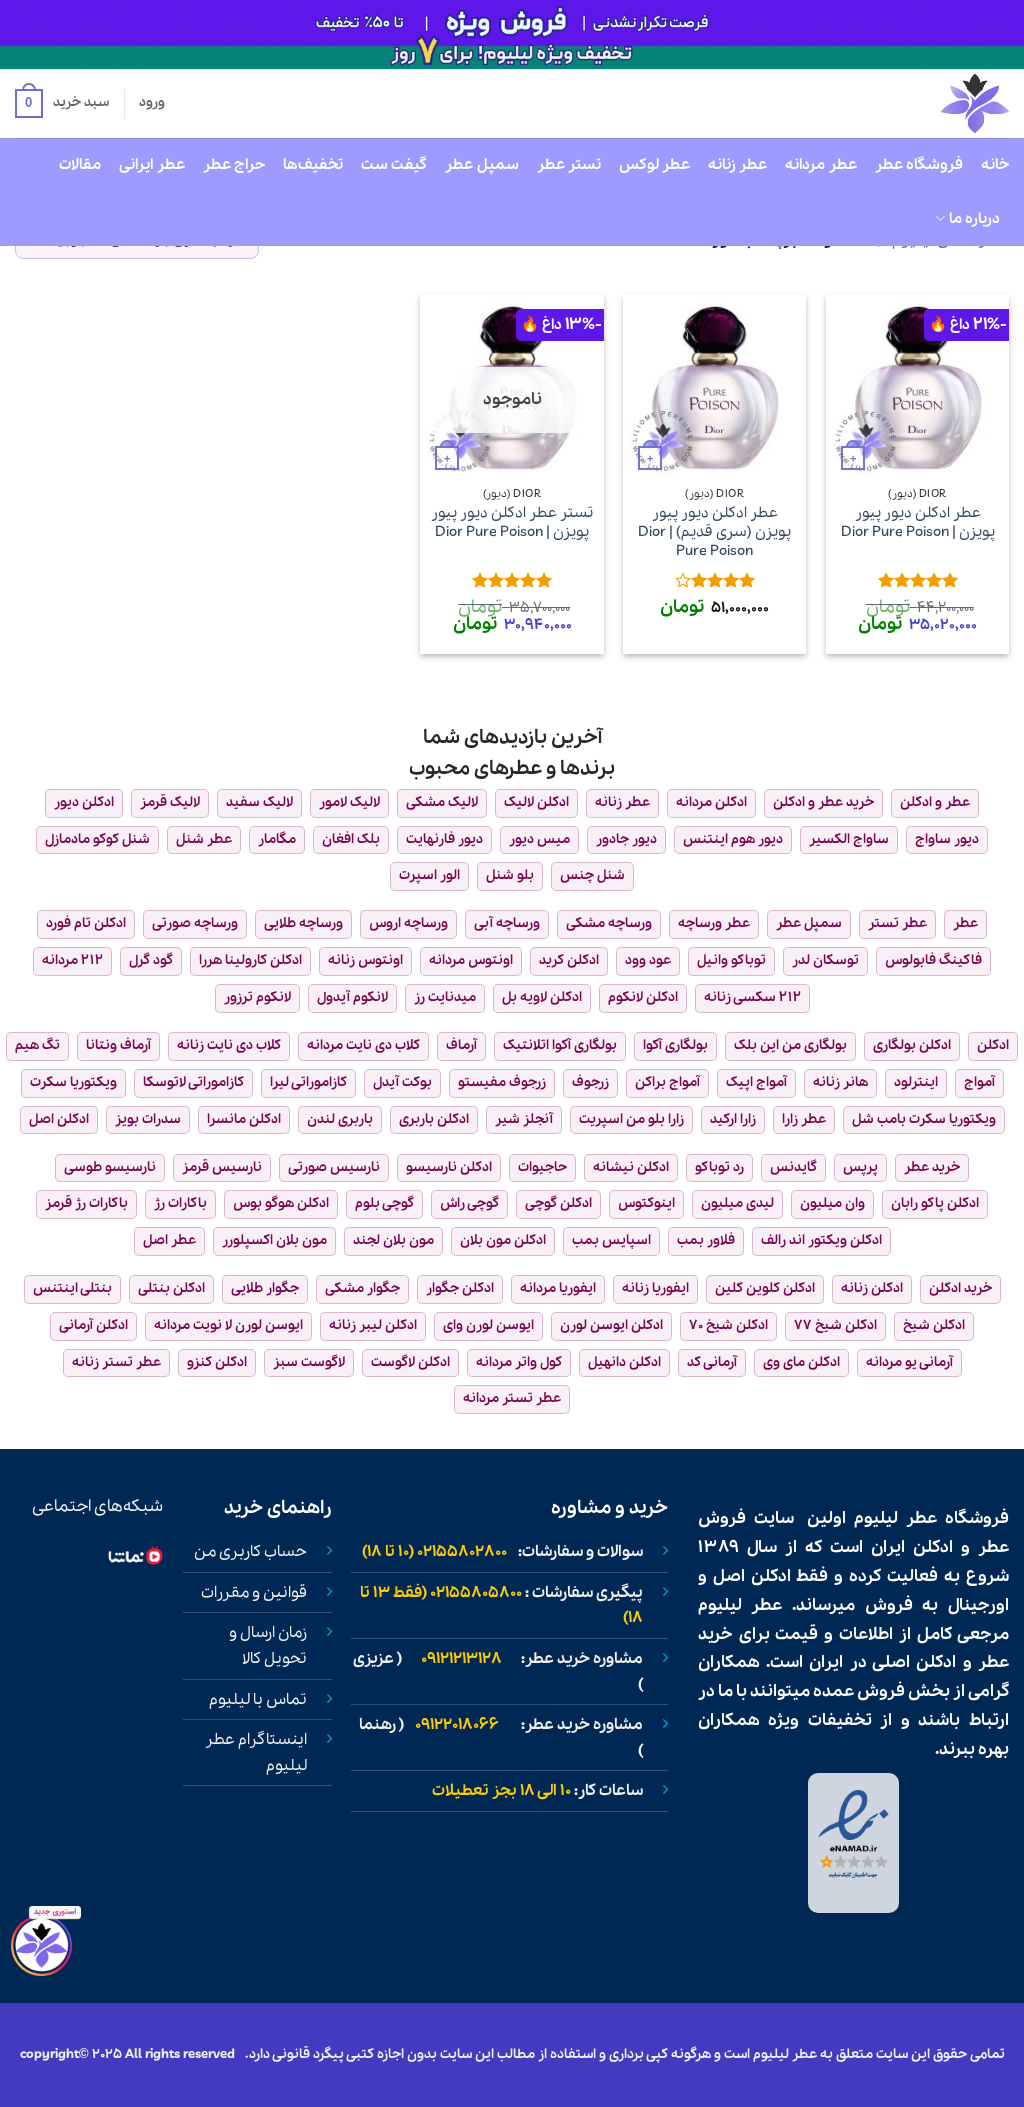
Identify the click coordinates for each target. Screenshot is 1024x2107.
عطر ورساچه (714, 923)
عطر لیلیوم (895, 1518)
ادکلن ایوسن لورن (611, 1325)
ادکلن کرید (569, 960)
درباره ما (974, 219)
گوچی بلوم (384, 1203)
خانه (995, 165)
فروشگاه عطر (919, 165)
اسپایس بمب (611, 1240)
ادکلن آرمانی (93, 1325)
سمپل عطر (481, 165)
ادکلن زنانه (872, 1288)
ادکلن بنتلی (171, 1288)
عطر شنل (204, 839)
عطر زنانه (737, 165)
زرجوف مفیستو (502, 1082)
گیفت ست (394, 165)
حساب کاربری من (250, 1552)
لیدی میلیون (737, 1203)
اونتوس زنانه (365, 960)
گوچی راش (469, 1203)
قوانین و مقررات (254, 1593)
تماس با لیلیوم (258, 1700)
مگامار (277, 839)
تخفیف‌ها (313, 165)
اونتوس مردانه (471, 960)
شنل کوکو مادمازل (97, 839)
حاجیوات (542, 1167)
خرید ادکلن (960, 1288)
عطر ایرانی (151, 165)
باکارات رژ (180, 1203)
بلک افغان (351, 839)
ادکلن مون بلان (503, 1240)
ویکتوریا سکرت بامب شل (924, 1119)
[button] (62, 104)
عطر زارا (804, 1119)
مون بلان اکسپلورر (274, 1240)
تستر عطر (569, 165)
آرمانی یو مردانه (909, 1362)
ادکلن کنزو (217, 1362)
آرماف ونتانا (118, 1045)
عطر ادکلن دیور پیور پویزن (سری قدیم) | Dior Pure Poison (714, 532)
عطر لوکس (654, 165)
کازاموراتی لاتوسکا (193, 1082)
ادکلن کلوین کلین (765, 1288)
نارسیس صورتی (334, 1167)
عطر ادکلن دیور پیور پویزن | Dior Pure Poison (918, 522)
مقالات (80, 165)
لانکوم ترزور (257, 997)
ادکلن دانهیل (624, 1362)
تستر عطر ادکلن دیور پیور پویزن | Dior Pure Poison (512, 522)
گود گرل (151, 960)
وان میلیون (832, 1203)
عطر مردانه (820, 165)
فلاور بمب (706, 1240)
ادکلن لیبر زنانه (373, 1325)
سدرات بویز (148, 1119)
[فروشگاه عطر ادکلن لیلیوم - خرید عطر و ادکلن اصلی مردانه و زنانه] (926, 103)
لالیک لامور (349, 802)
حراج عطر (234, 165)
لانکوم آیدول (352, 997)
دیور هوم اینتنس (733, 839)
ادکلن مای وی (801, 1362)
